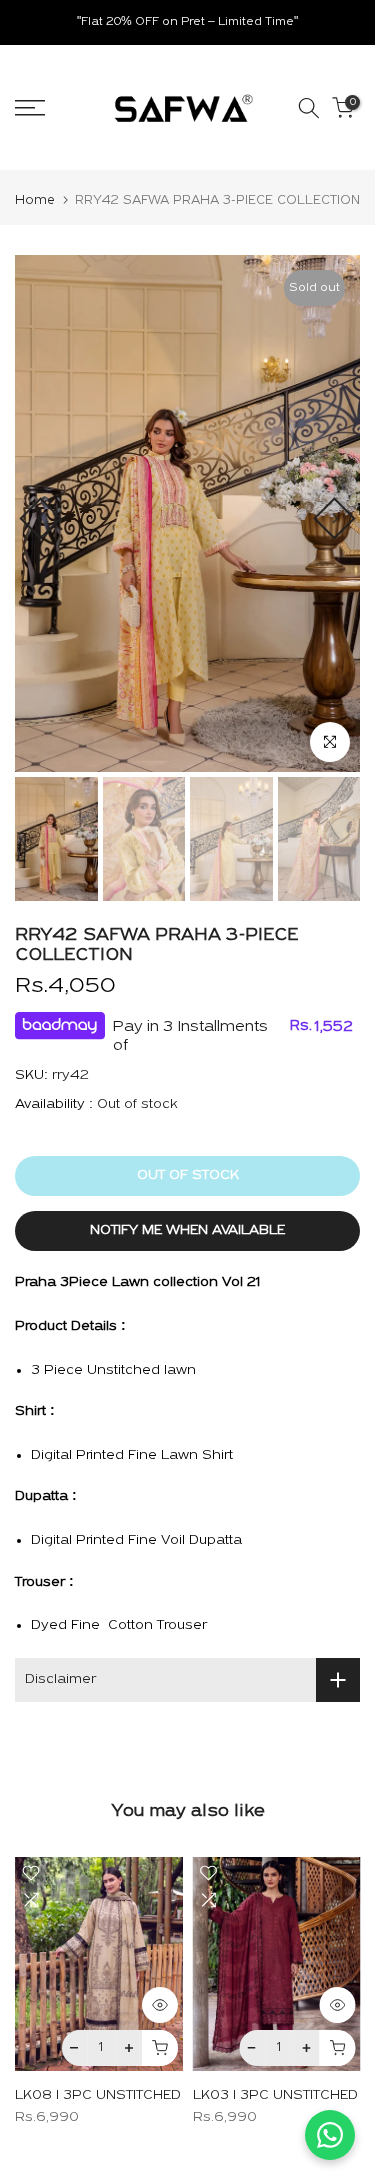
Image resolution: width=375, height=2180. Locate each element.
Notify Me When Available (187, 1230)
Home (35, 200)
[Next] (334, 518)
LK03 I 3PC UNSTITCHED (275, 2095)
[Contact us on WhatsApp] (330, 2135)
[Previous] (40, 518)
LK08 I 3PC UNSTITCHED (98, 2095)
